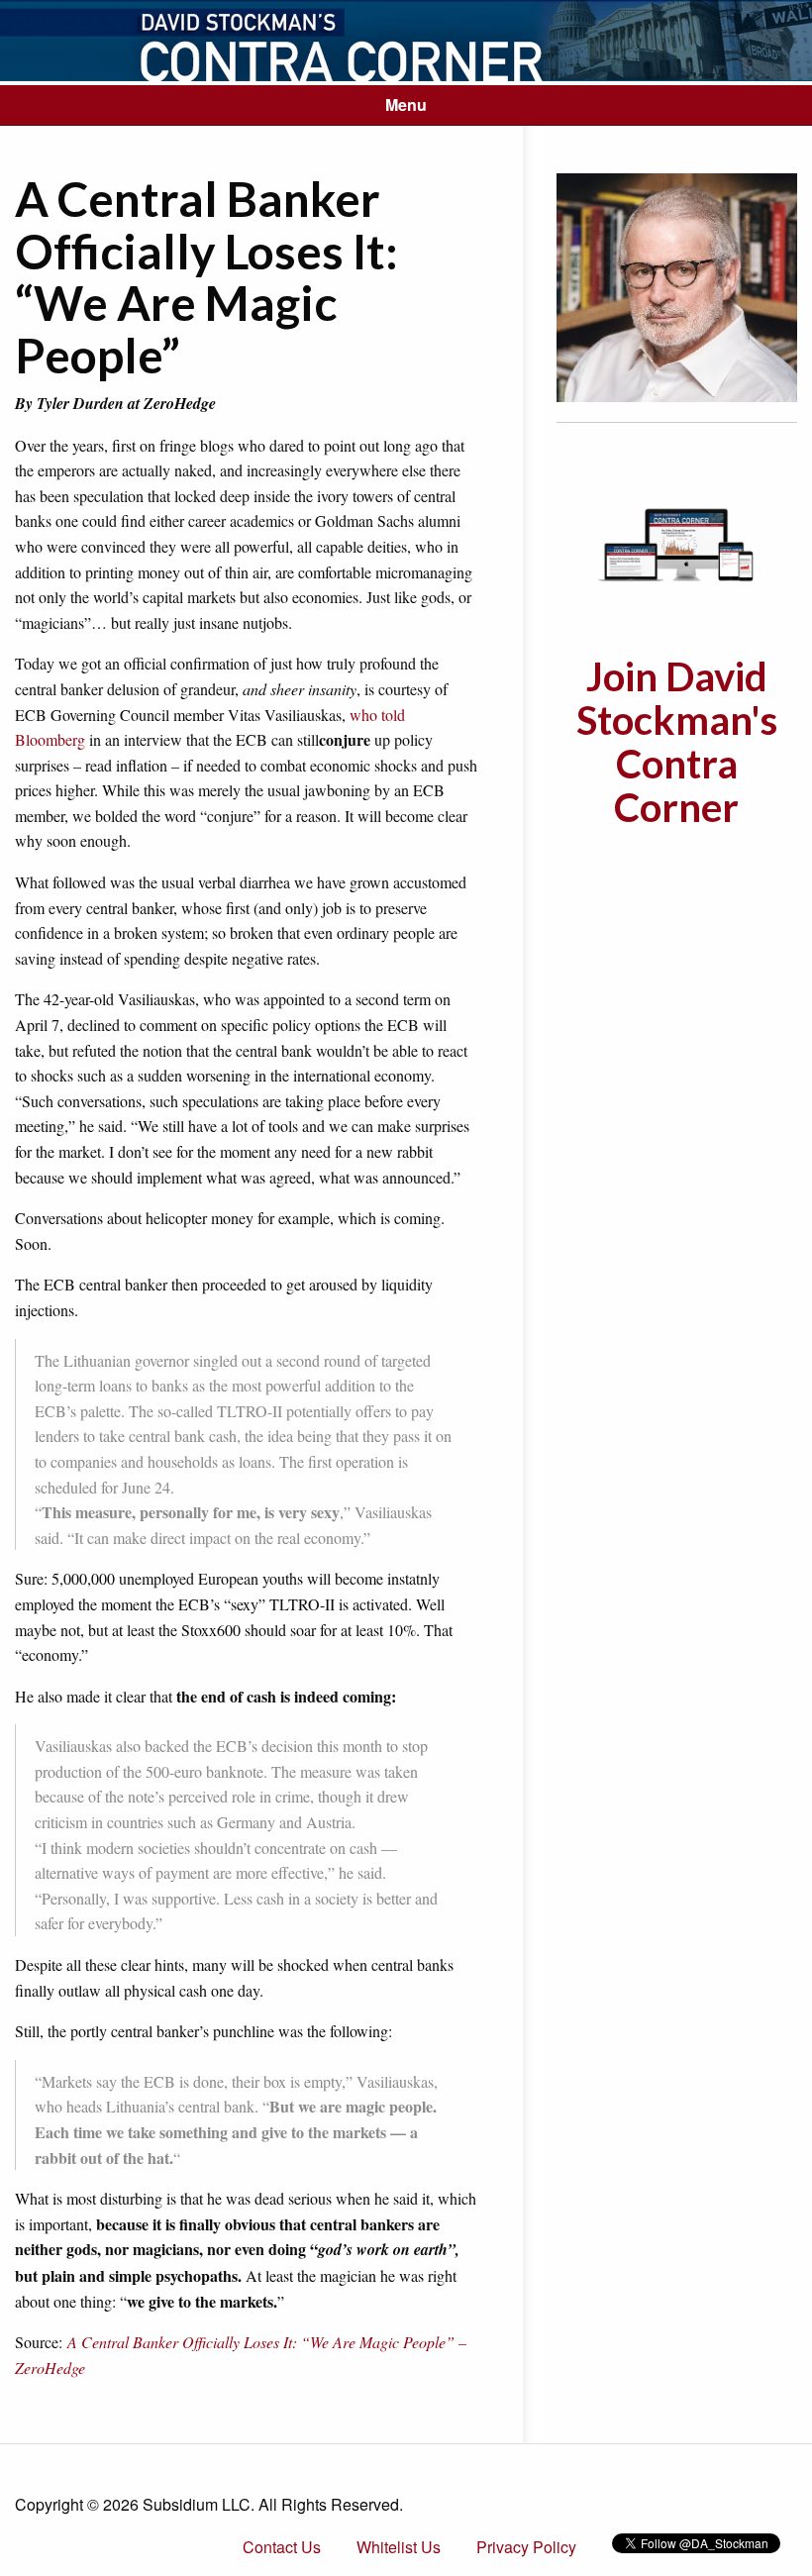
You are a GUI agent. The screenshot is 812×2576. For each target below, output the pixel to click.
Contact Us (282, 2547)
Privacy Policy (526, 2547)
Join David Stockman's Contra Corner (677, 742)
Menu (406, 104)
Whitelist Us (399, 2547)
